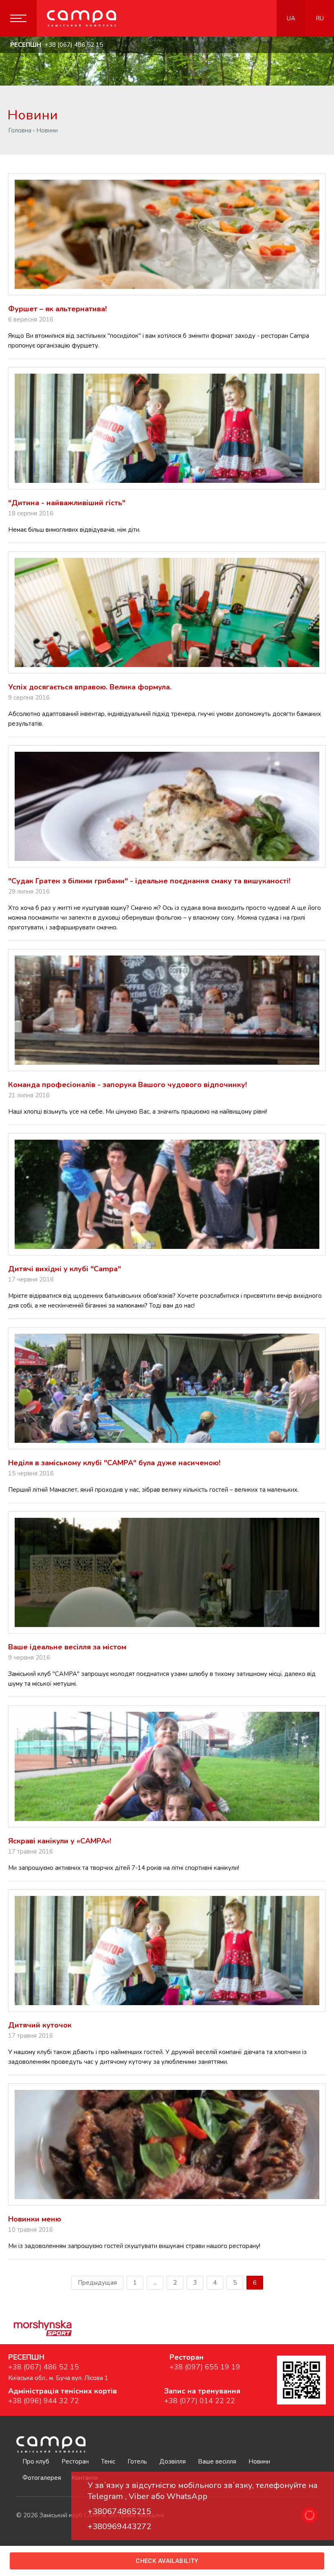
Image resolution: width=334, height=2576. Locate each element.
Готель (137, 2462)
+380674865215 (119, 2511)
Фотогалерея (42, 2478)
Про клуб (36, 2462)
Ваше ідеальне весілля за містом (67, 1647)
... (155, 2283)
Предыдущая (97, 2283)
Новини (259, 2462)
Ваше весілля (217, 2462)
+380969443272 (119, 2526)
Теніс (108, 2462)
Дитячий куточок (40, 2025)
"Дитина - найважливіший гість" (67, 503)
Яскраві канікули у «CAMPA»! (60, 1841)
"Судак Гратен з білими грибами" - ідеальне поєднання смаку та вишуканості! (149, 881)
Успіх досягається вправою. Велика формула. (90, 687)
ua (291, 18)
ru (320, 18)
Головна (20, 130)
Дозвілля (172, 2462)
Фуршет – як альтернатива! (57, 309)
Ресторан (75, 2462)
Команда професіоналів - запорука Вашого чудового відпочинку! (127, 1085)
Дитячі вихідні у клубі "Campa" (65, 1269)
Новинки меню (35, 2219)
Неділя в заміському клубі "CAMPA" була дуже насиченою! (114, 1463)
